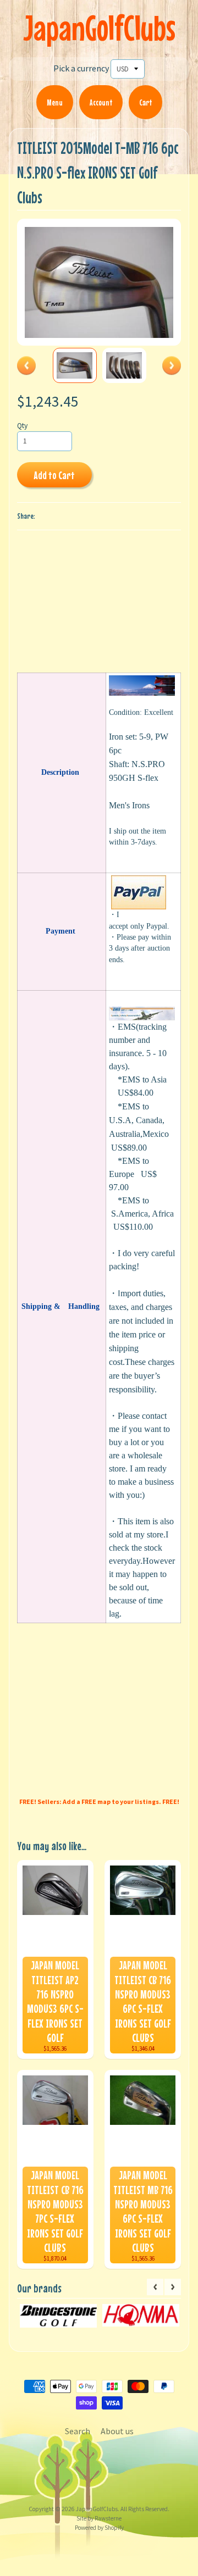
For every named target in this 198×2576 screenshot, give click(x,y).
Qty (22, 426)
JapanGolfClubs (99, 28)
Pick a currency (81, 68)
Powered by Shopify (99, 2528)
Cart (145, 102)
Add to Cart (54, 475)
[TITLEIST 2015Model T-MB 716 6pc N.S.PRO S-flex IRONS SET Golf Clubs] (75, 365)
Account (101, 102)
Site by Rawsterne (99, 2518)
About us (117, 2431)
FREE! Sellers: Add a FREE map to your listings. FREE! (99, 1801)
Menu (55, 102)
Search (78, 2431)
